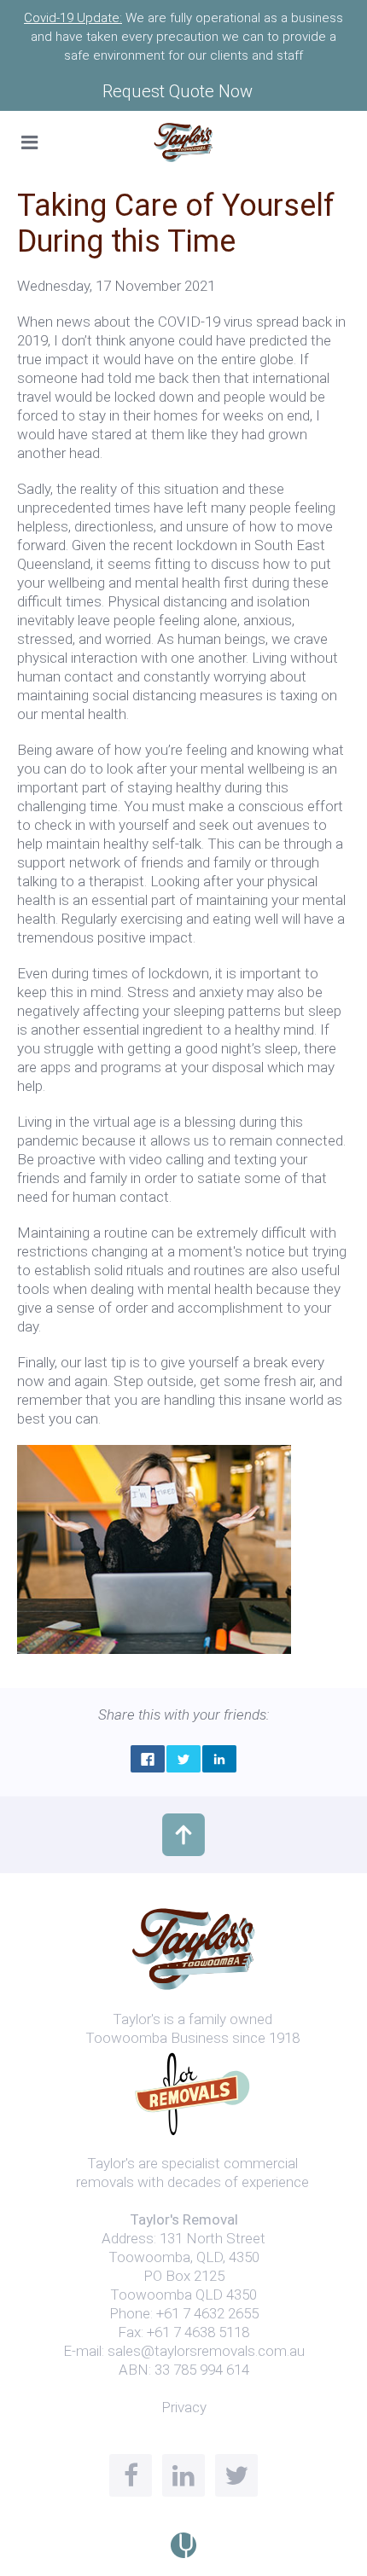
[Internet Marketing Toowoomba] (183, 2544)
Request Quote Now (178, 91)
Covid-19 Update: (73, 18)
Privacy (184, 2407)
